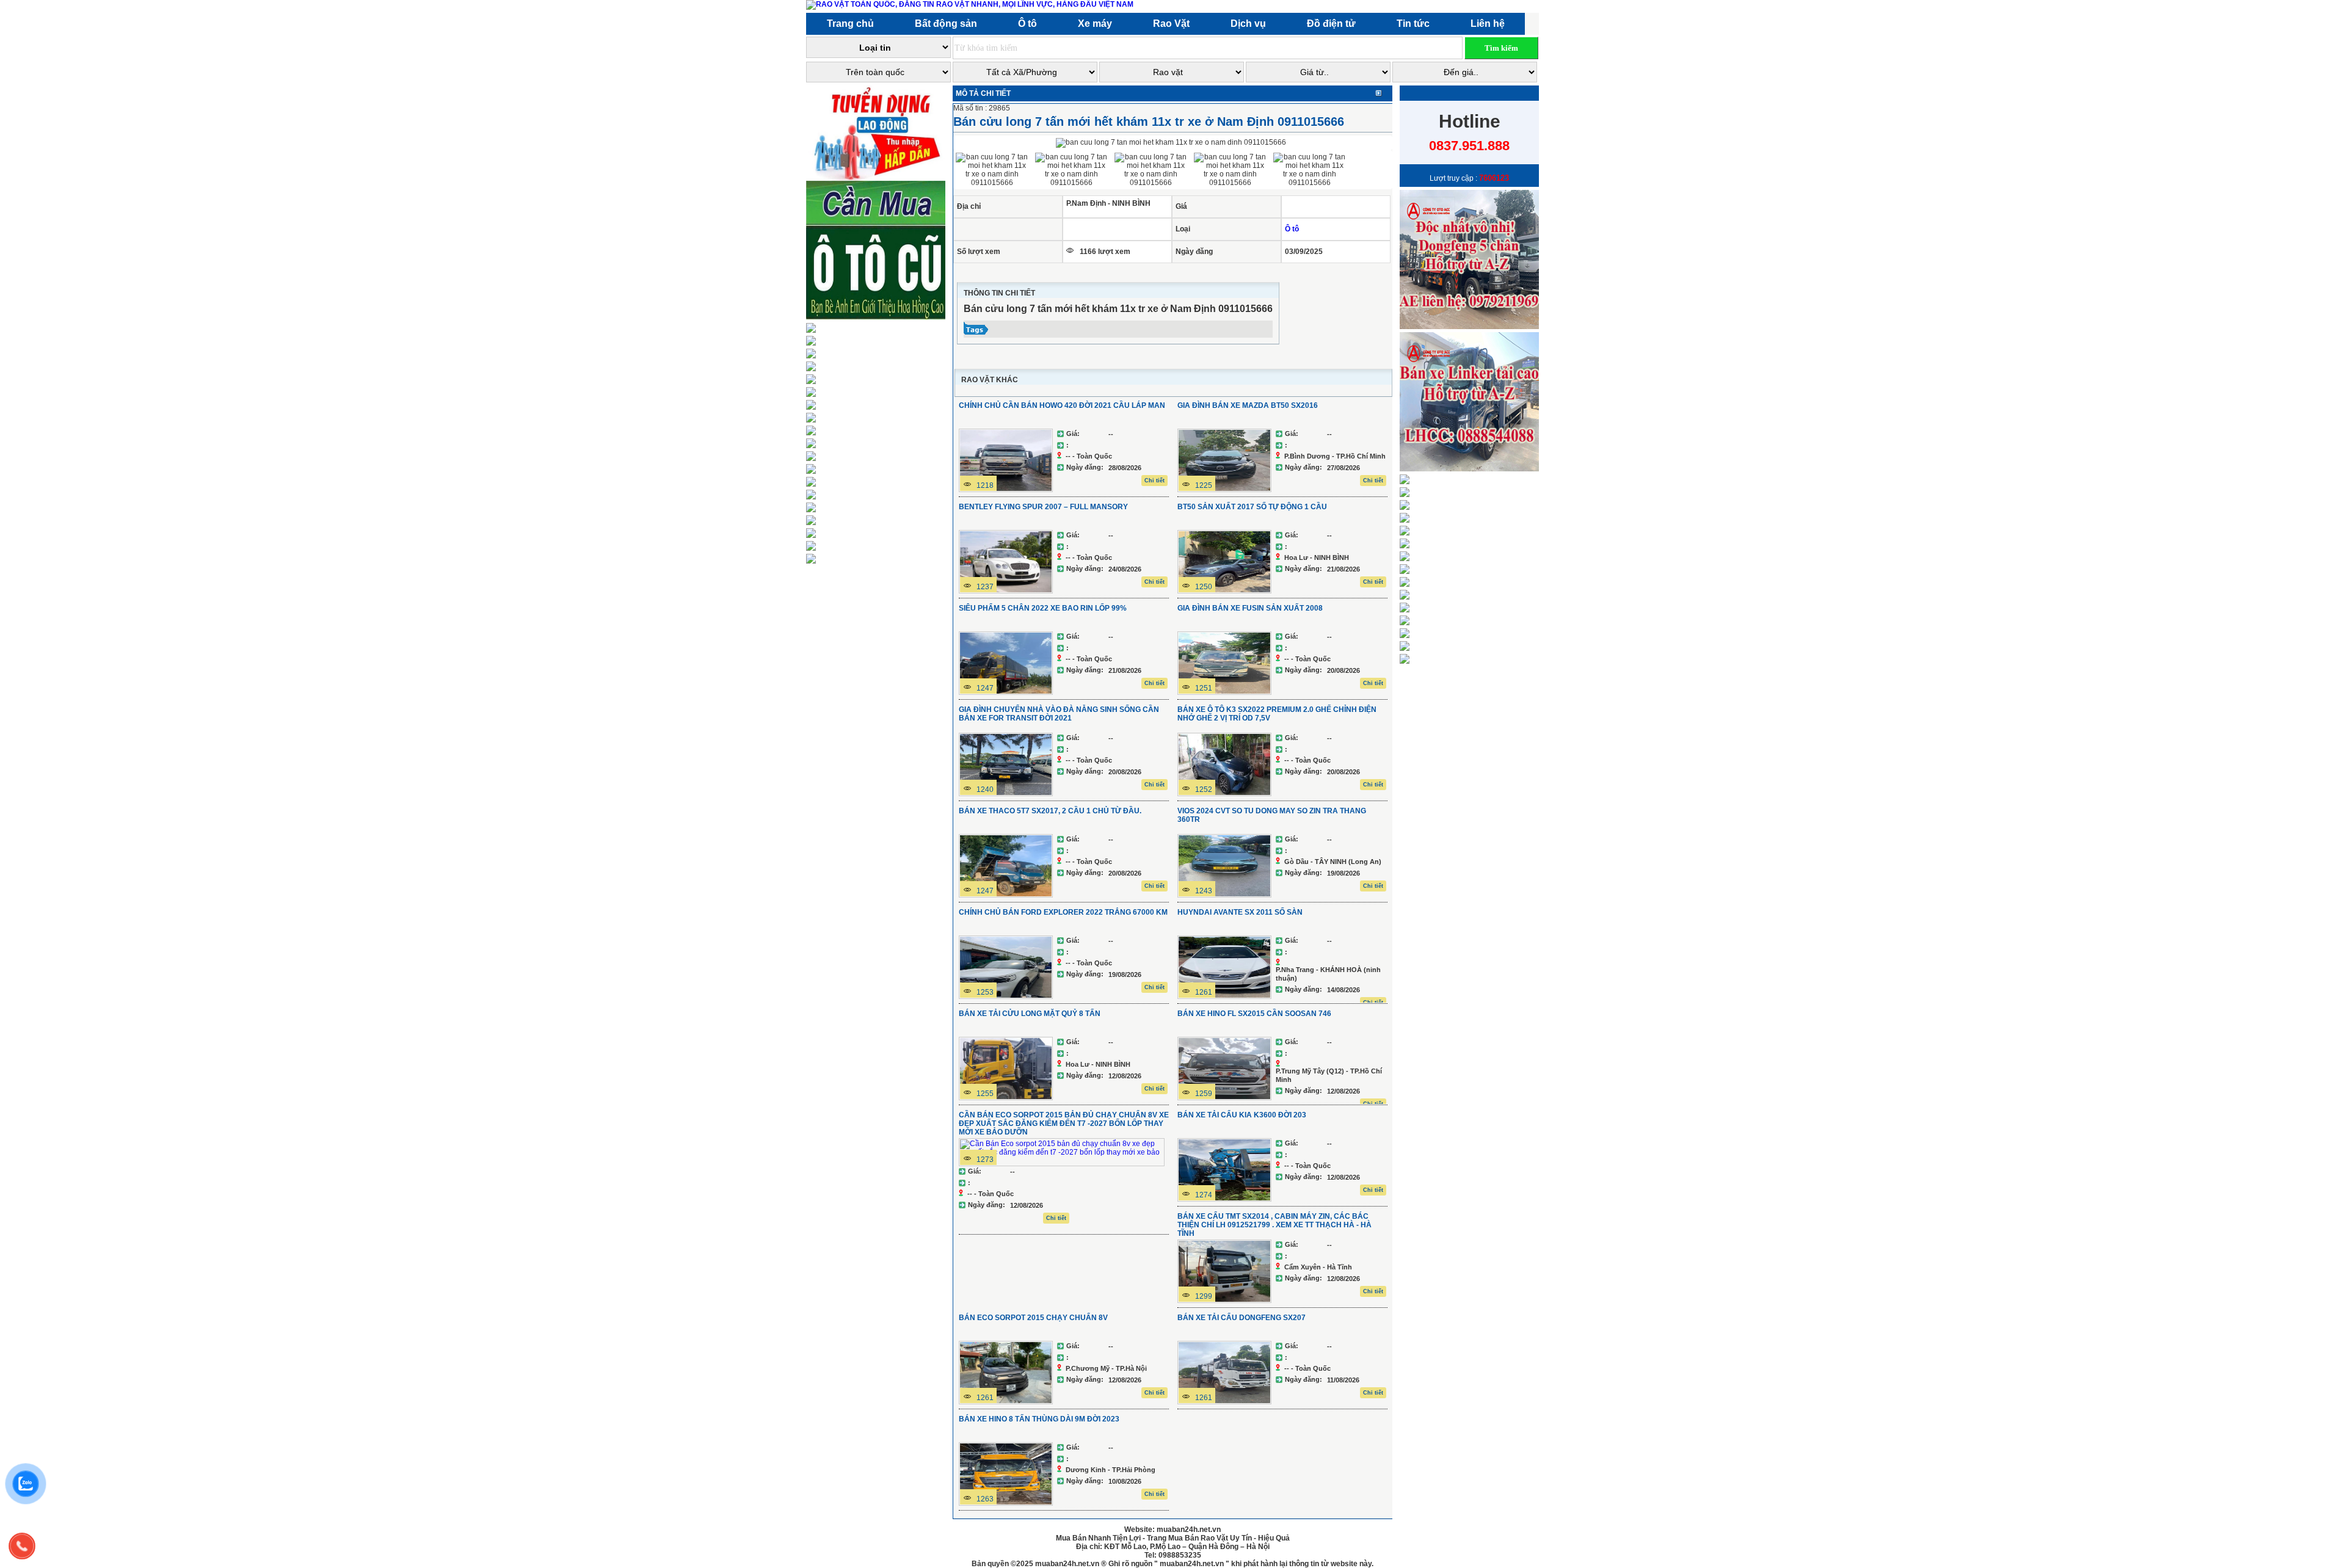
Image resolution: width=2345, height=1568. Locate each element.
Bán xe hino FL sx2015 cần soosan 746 (1254, 1014)
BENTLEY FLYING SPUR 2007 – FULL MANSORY (1043, 507)
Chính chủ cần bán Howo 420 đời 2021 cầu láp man (1062, 405)
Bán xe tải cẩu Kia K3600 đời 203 (1242, 1115)
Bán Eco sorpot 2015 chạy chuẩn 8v (1033, 1318)
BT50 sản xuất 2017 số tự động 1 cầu (1252, 507)
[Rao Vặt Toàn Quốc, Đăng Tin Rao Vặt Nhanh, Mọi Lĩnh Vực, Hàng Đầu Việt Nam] (972, 4)
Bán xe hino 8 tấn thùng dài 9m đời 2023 (1039, 1419)
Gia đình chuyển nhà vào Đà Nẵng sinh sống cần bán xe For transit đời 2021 (1059, 714)
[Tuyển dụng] (878, 178)
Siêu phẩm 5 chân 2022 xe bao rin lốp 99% (1043, 608)
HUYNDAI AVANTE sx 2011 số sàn (1240, 912)
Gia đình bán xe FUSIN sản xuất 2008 (1250, 608)
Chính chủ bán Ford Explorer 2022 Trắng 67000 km (1063, 912)
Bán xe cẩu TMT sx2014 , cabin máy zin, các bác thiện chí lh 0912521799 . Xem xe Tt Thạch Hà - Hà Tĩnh (1274, 1225)
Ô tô (1292, 229)
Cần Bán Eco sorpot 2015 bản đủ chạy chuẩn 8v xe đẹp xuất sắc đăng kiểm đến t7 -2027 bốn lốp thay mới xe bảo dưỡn (1064, 1123)
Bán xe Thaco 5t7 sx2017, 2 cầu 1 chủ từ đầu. (1050, 811)
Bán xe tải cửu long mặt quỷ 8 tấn (1030, 1014)
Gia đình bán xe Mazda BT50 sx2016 (1248, 405)
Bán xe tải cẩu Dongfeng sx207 (1242, 1318)
